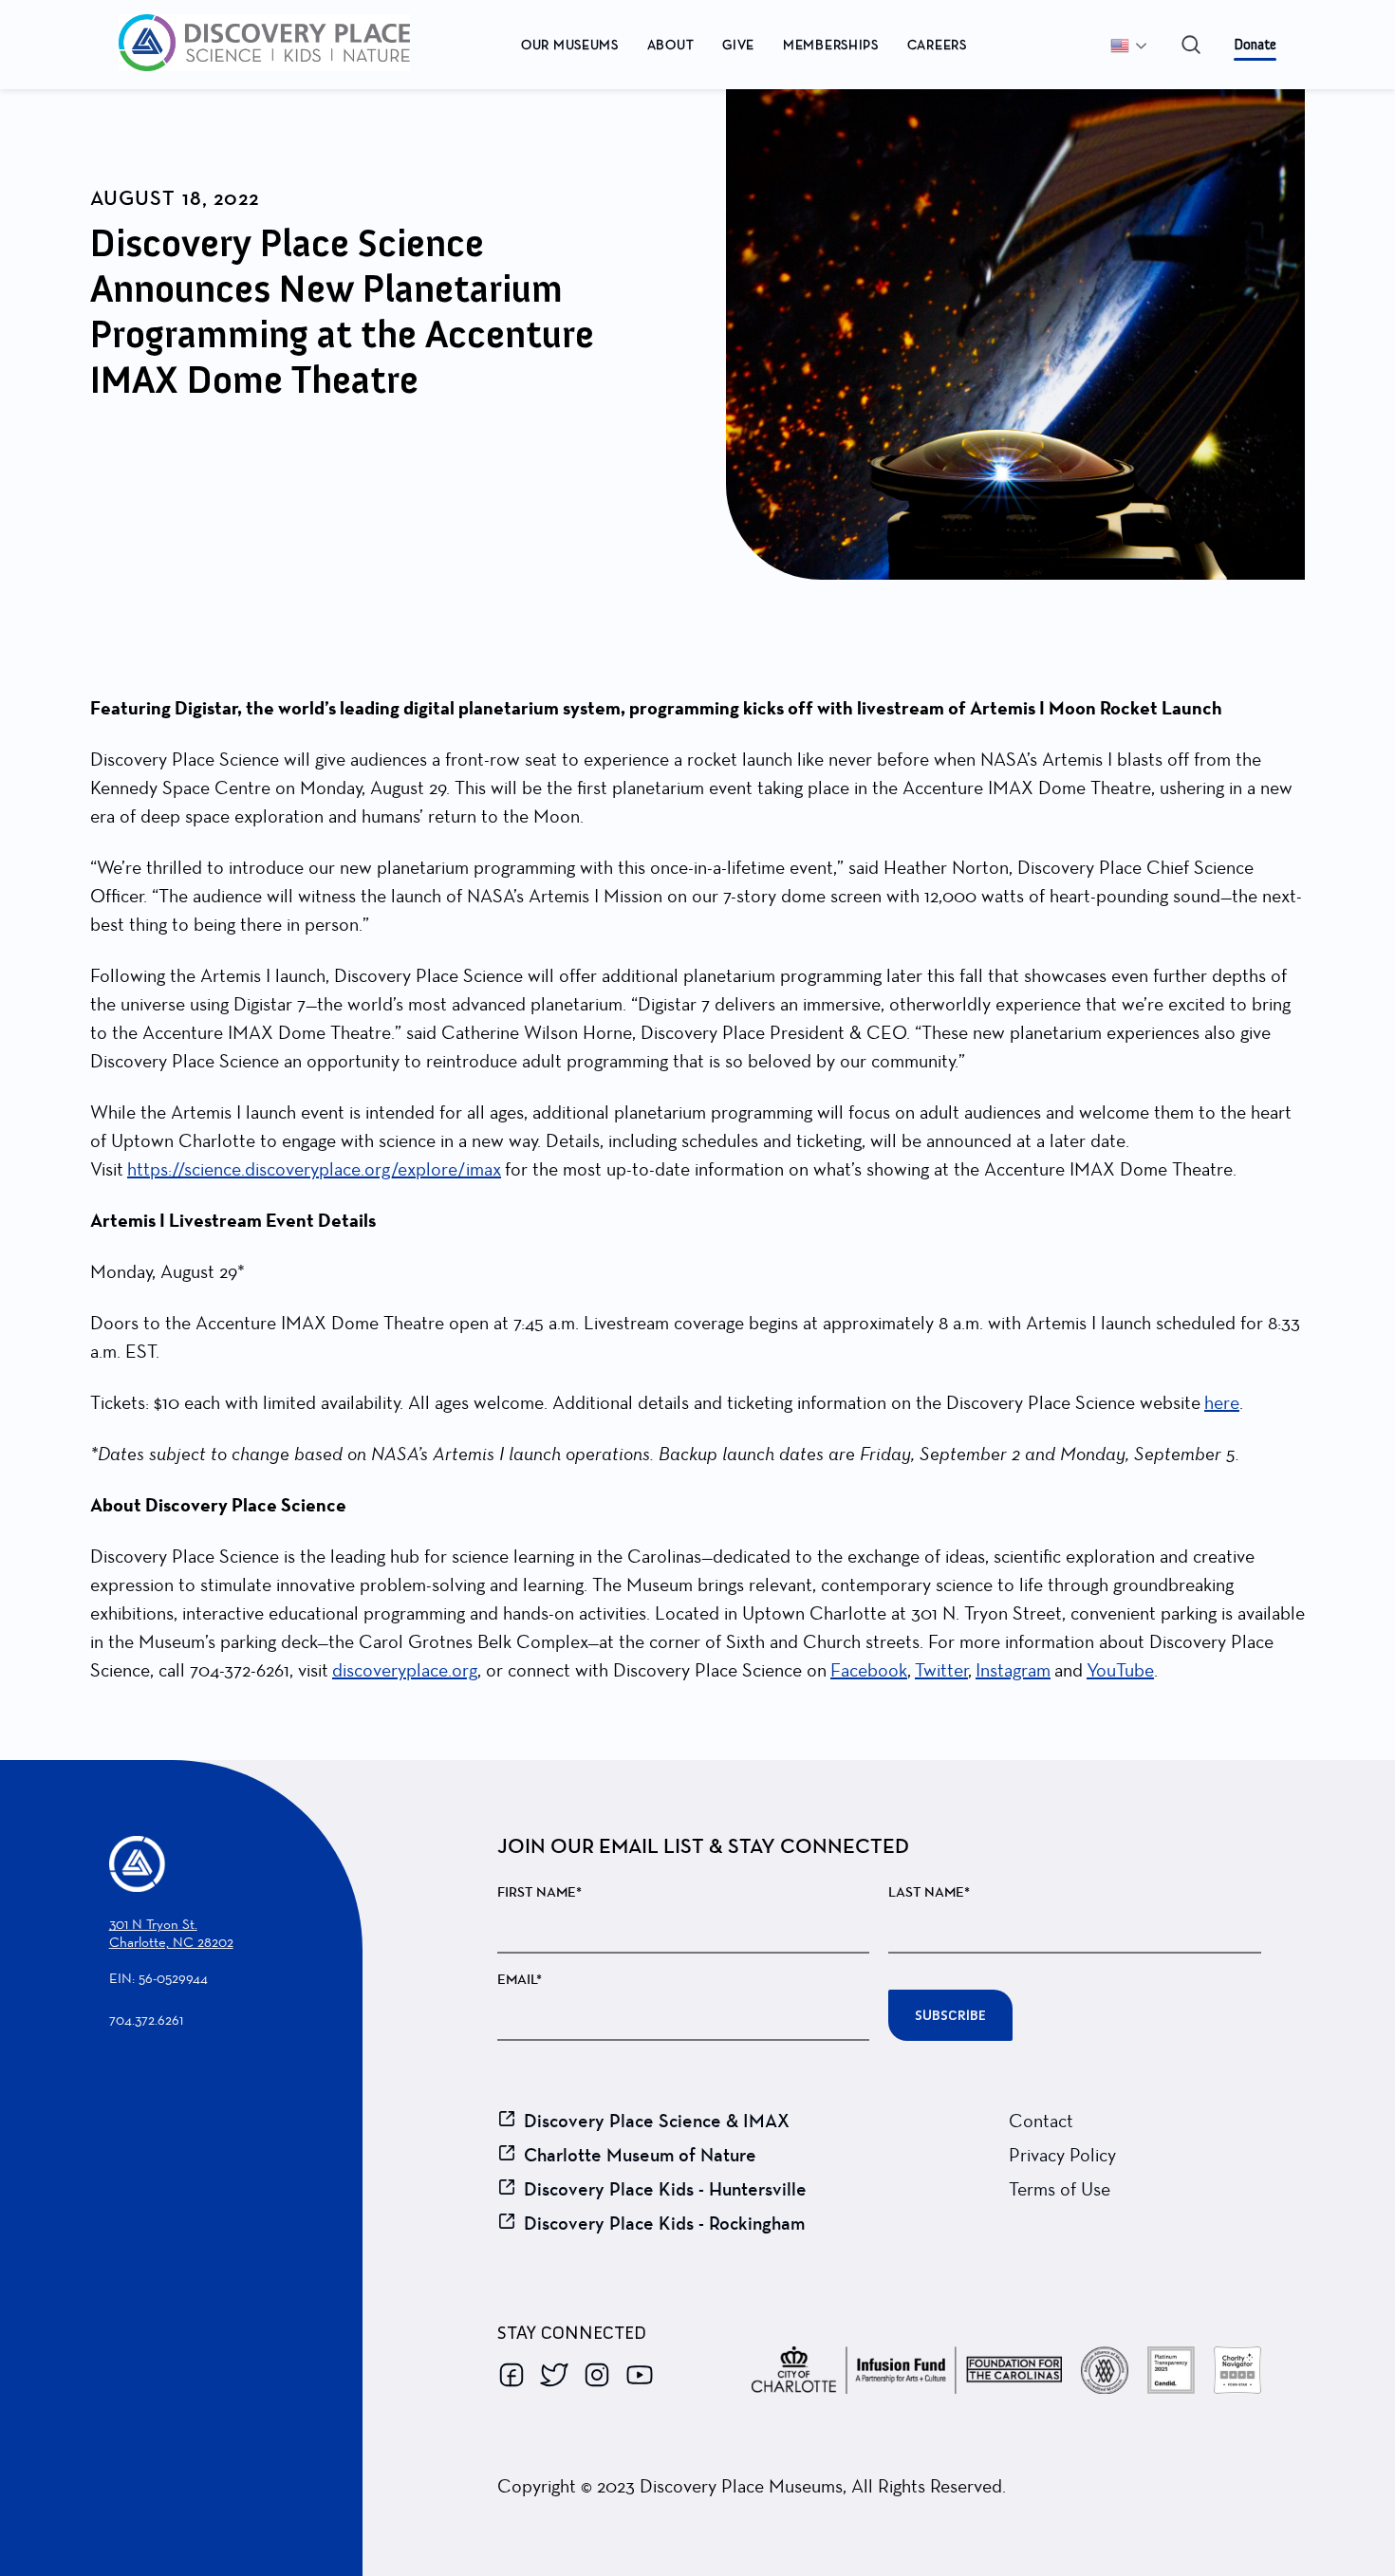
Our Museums (570, 45)
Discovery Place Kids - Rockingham (664, 2223)
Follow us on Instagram (597, 2375)
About (671, 45)
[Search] (1191, 45)
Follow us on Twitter (554, 2375)
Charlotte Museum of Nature (640, 2155)
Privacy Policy (1062, 2155)
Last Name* (929, 1892)
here (1222, 1402)
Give (738, 45)
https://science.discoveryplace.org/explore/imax (314, 1169)
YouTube (1120, 1670)
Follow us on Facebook (512, 2375)
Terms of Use (1060, 2189)
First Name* (539, 1892)
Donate (1255, 45)
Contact (1041, 2121)
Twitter (941, 1670)
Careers (937, 45)
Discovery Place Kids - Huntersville (665, 2189)
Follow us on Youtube (640, 2375)
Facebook (869, 1670)
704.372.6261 (146, 2020)
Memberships (831, 45)
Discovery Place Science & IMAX (657, 2121)
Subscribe (950, 2015)
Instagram (1013, 1670)
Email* (520, 1980)
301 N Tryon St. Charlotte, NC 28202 (171, 1933)
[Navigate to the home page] (300, 45)
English (1136, 45)
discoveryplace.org (405, 1670)
